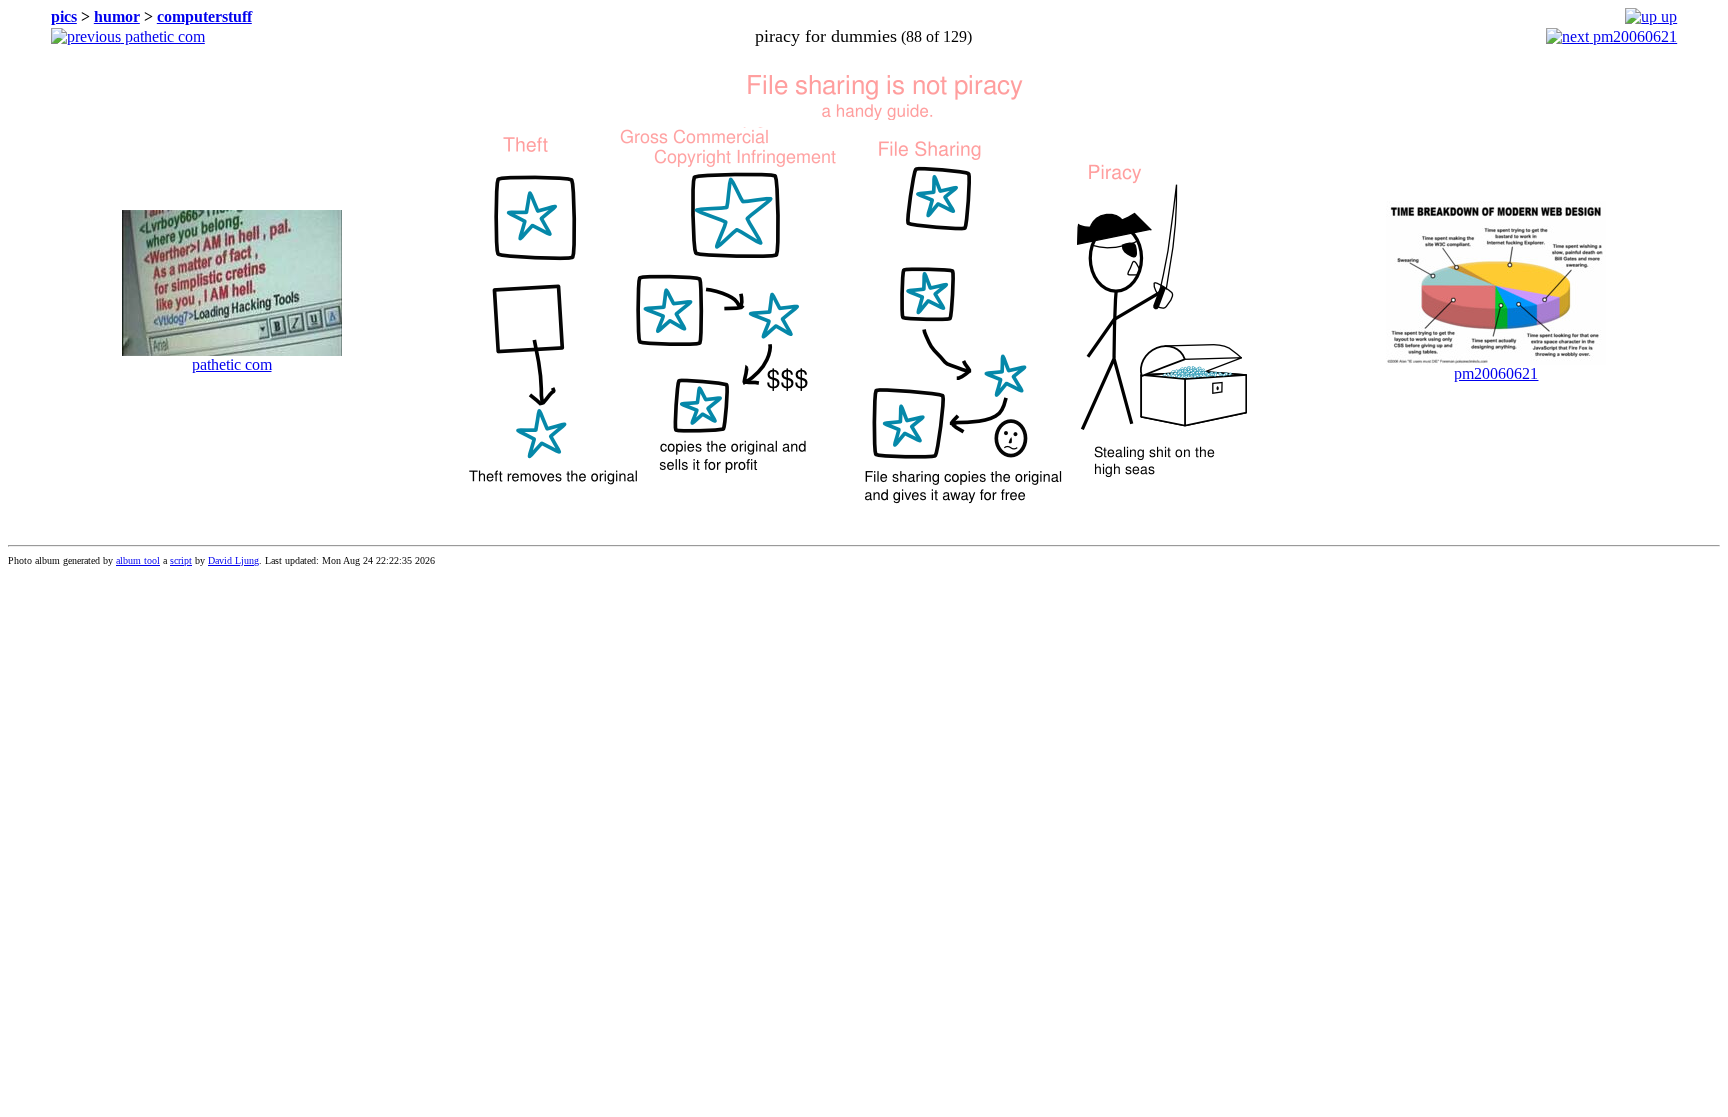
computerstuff (204, 16)
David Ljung (233, 560)
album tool (138, 560)
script (181, 560)
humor (117, 16)
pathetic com (163, 36)
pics (64, 16)
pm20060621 (1633, 36)
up (1667, 16)
